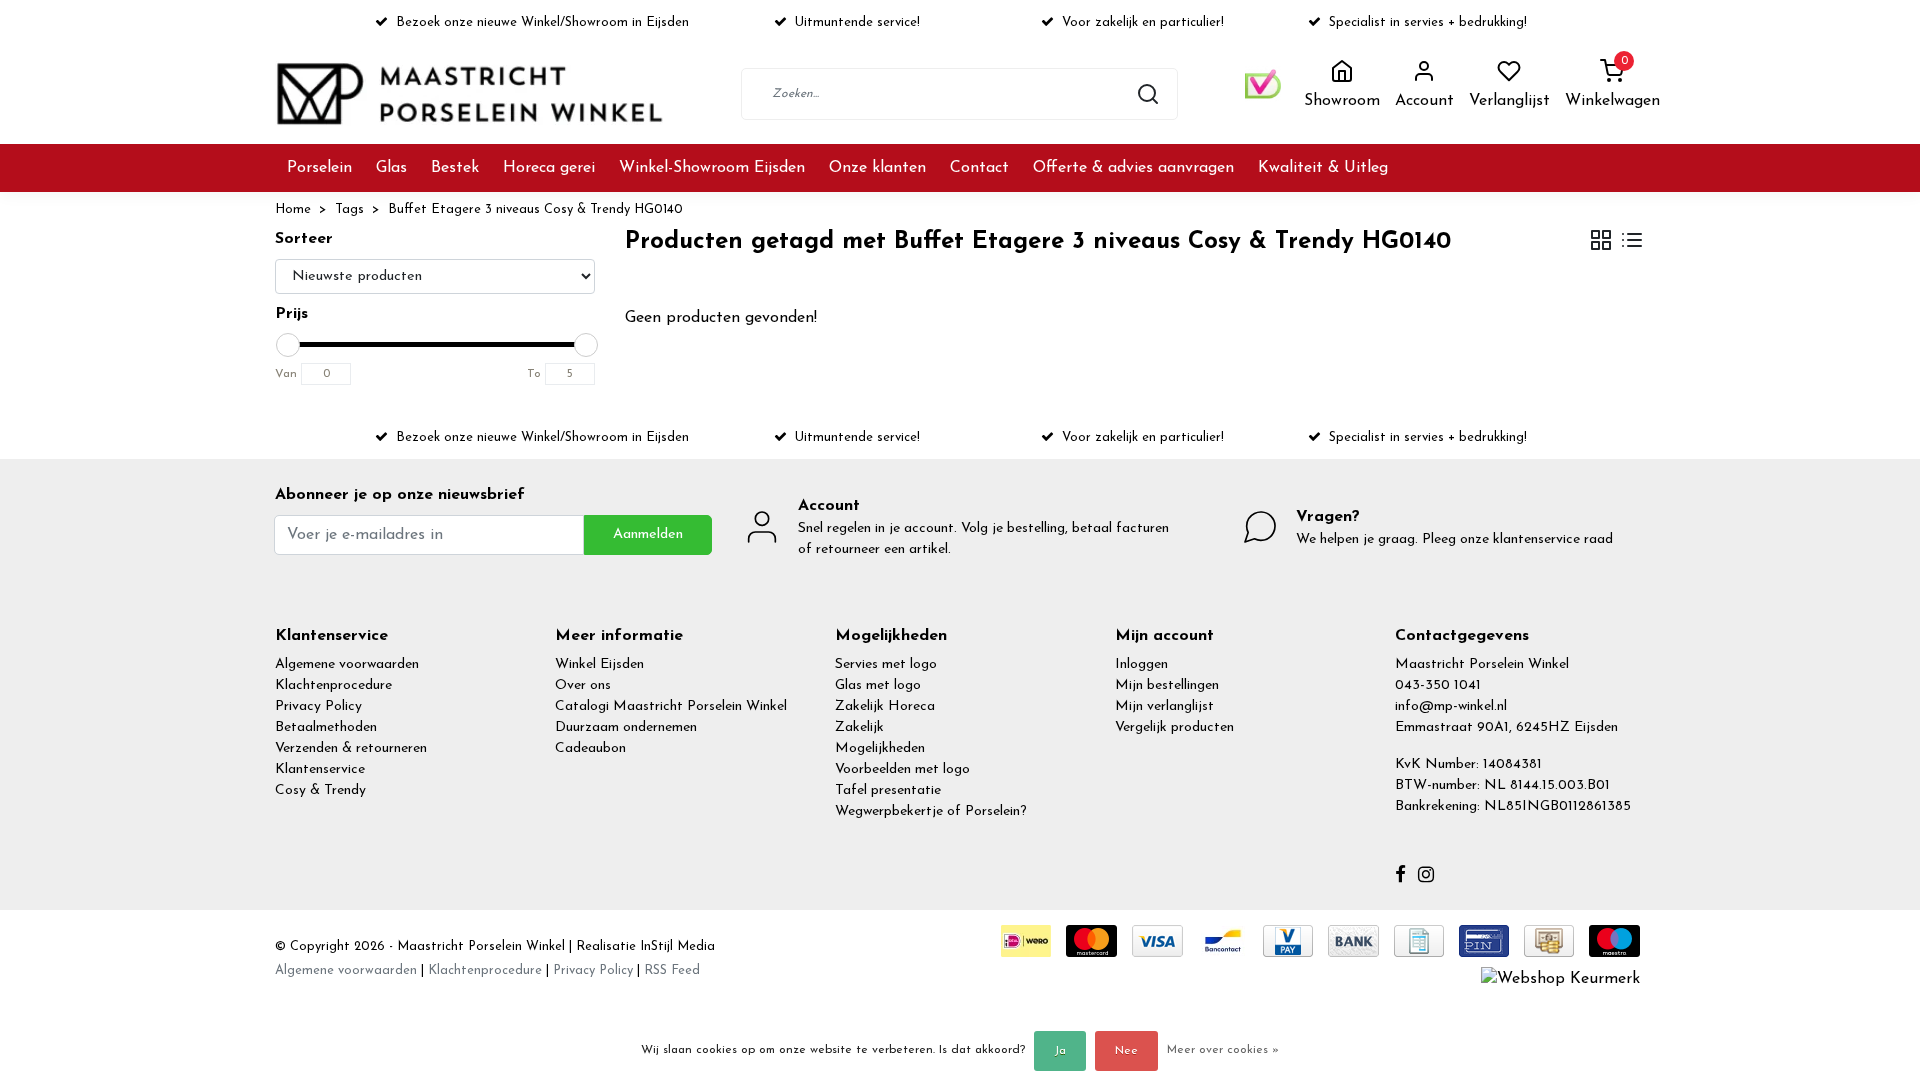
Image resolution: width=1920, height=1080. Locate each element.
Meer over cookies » (1223, 1050)
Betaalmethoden (326, 727)
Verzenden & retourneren (351, 748)
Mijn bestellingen (1167, 685)
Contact (979, 168)
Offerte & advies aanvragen (1133, 168)
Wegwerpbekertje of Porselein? (931, 811)
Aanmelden (648, 534)
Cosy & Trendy (320, 790)
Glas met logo (878, 685)
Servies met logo (886, 664)
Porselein (319, 168)
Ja (1060, 1051)
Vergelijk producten (1174, 727)
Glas (391, 168)
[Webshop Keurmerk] (1560, 978)
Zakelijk (859, 727)
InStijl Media (675, 946)
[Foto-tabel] (1601, 242)
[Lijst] (1632, 242)
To (534, 374)
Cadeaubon (590, 748)
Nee (1126, 1051)
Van (286, 374)
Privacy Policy (318, 706)
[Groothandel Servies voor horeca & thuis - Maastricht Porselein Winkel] (472, 93)
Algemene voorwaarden (347, 664)
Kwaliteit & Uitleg (1323, 168)
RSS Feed (672, 970)
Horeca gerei (549, 168)
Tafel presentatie (888, 790)
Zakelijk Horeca (885, 706)
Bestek (455, 168)
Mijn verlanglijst (1164, 706)
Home (293, 209)
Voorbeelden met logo (902, 769)
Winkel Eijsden (599, 664)
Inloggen (1141, 664)
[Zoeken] (1148, 94)
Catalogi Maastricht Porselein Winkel (671, 706)
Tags (349, 209)
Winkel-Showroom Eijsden (712, 168)
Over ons (583, 685)
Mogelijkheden (880, 748)
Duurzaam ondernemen (626, 727)
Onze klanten (877, 168)
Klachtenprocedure (333, 685)
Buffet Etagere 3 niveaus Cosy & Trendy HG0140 (535, 209)
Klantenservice (320, 769)
